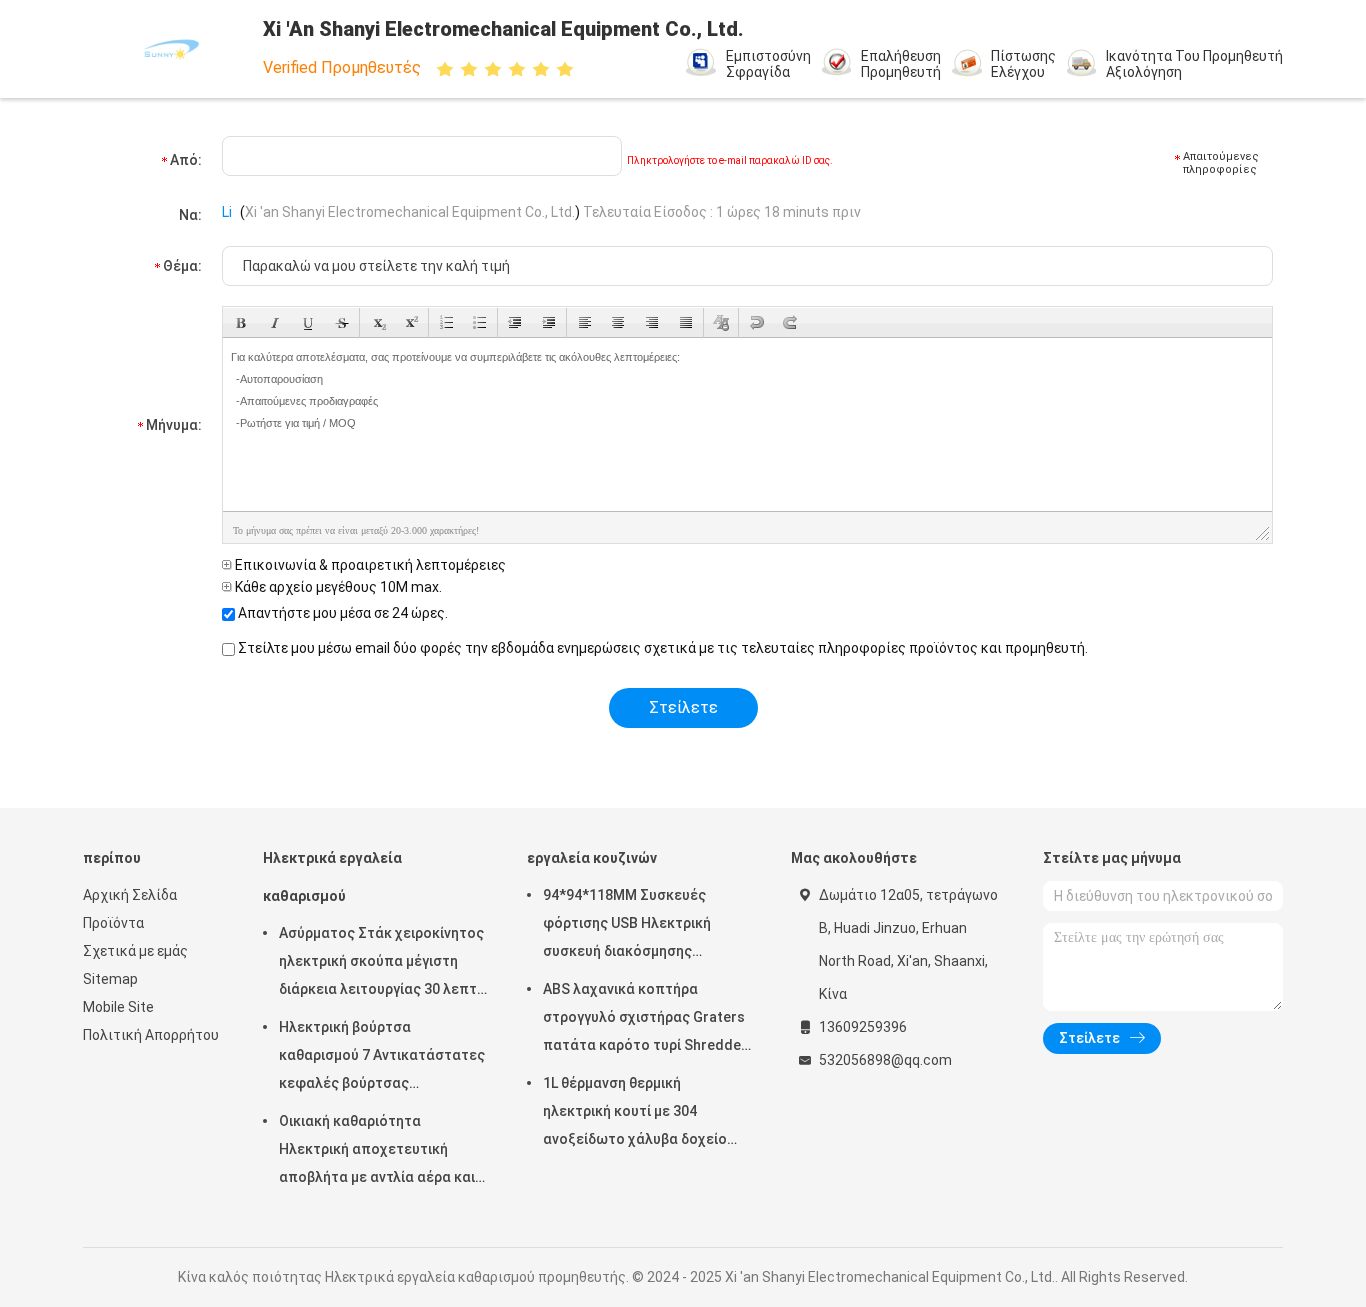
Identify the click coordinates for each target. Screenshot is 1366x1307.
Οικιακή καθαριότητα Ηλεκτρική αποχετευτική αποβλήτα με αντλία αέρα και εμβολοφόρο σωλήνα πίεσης (377, 1152)
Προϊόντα (113, 923)
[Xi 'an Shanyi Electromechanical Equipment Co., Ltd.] (171, 49)
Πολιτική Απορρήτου (151, 1035)
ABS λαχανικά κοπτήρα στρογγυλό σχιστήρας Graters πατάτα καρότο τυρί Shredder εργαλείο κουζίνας (645, 1020)
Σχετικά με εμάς (135, 951)
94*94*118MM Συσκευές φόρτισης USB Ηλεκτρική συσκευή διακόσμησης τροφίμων (627, 926)
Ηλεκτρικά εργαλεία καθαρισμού (332, 877)
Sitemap (110, 979)
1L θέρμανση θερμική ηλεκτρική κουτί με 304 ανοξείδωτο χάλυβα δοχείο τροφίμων (635, 1114)
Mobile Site (118, 1007)
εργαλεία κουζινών (592, 858)
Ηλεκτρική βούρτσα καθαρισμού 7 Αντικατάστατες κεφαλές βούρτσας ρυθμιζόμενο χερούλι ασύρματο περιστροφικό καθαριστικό (382, 1058)
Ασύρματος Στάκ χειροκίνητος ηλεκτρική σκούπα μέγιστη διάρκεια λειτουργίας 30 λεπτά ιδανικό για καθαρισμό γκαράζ (382, 964)
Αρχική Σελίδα (130, 895)
